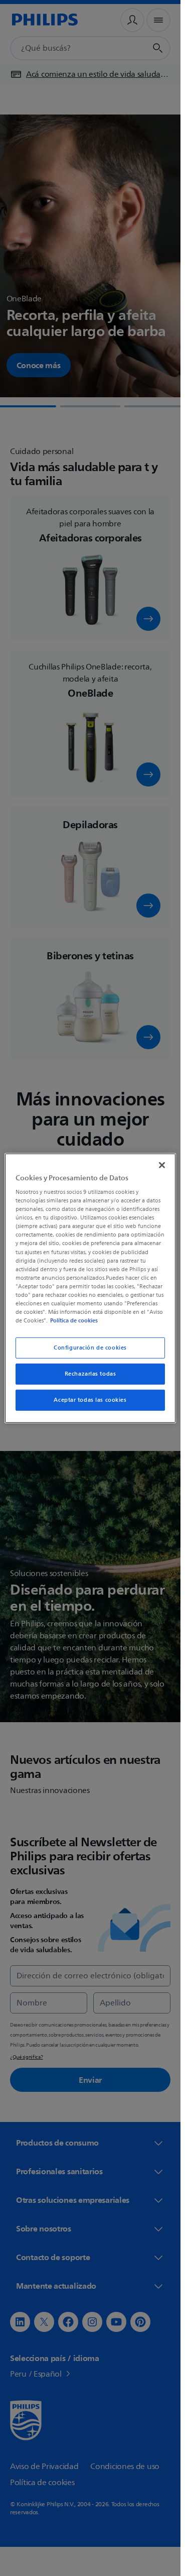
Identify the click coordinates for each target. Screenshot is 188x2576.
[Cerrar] (162, 1165)
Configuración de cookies (90, 1348)
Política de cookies (74, 1320)
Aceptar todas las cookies (90, 1400)
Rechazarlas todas (90, 1374)
